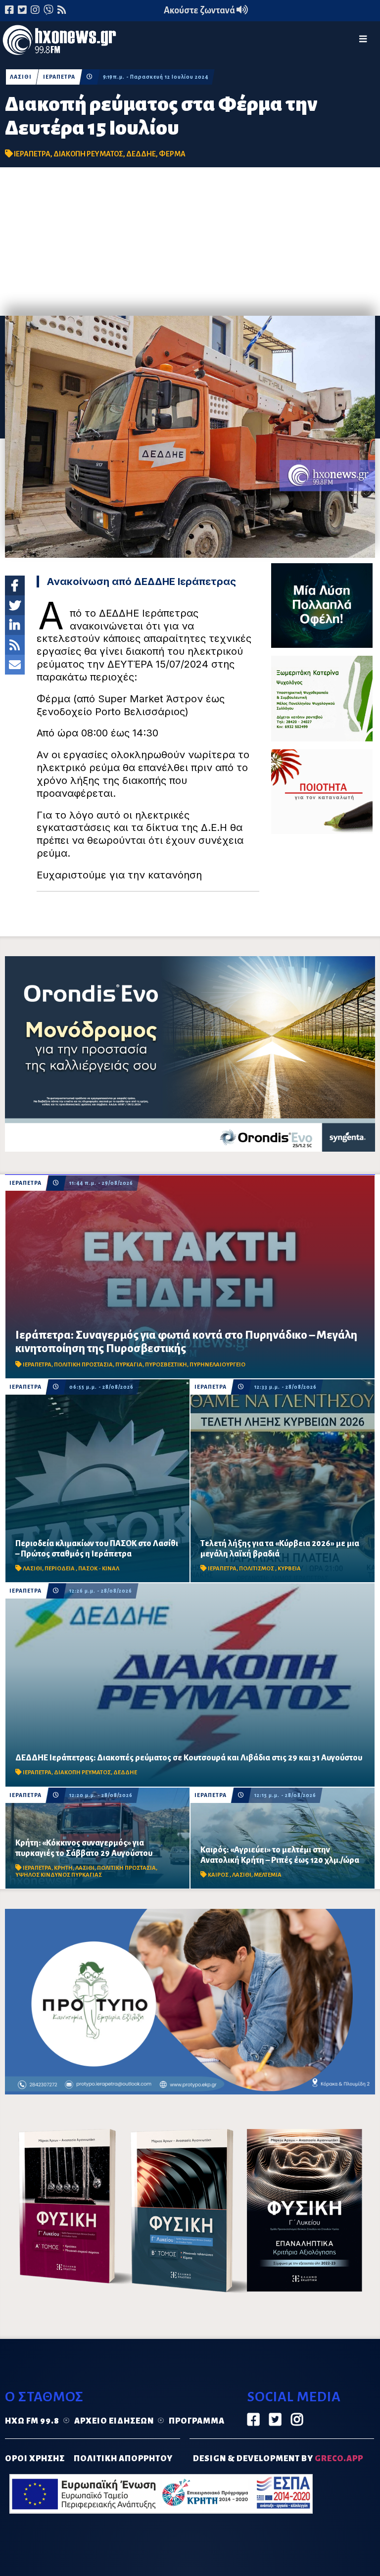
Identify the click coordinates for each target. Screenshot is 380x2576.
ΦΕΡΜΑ (172, 154)
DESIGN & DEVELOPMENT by (278, 2459)
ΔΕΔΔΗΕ (141, 154)
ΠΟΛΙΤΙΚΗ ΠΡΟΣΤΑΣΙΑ (83, 1365)
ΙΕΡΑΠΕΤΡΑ (59, 77)
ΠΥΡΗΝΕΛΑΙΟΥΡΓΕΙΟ (217, 1365)
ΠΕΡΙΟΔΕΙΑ (60, 1569)
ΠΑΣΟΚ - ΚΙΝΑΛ (99, 1569)
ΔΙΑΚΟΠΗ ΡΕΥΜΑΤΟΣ (88, 154)
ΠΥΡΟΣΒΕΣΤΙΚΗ (166, 1365)
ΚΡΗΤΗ (63, 1868)
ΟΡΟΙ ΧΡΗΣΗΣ (35, 2459)
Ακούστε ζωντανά (200, 10)
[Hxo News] (59, 42)
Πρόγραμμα (197, 2421)
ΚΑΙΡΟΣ (219, 1875)
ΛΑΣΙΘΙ (21, 77)
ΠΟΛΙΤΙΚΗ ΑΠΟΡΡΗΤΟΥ (123, 2459)
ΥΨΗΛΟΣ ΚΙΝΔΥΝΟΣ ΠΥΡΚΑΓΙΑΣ (59, 1875)
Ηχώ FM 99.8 (32, 2421)
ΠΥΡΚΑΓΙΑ (129, 1365)
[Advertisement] (190, 242)
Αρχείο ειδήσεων (114, 2421)
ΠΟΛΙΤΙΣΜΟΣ (257, 1569)
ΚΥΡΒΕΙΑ (289, 1569)
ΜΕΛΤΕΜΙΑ (268, 1875)
